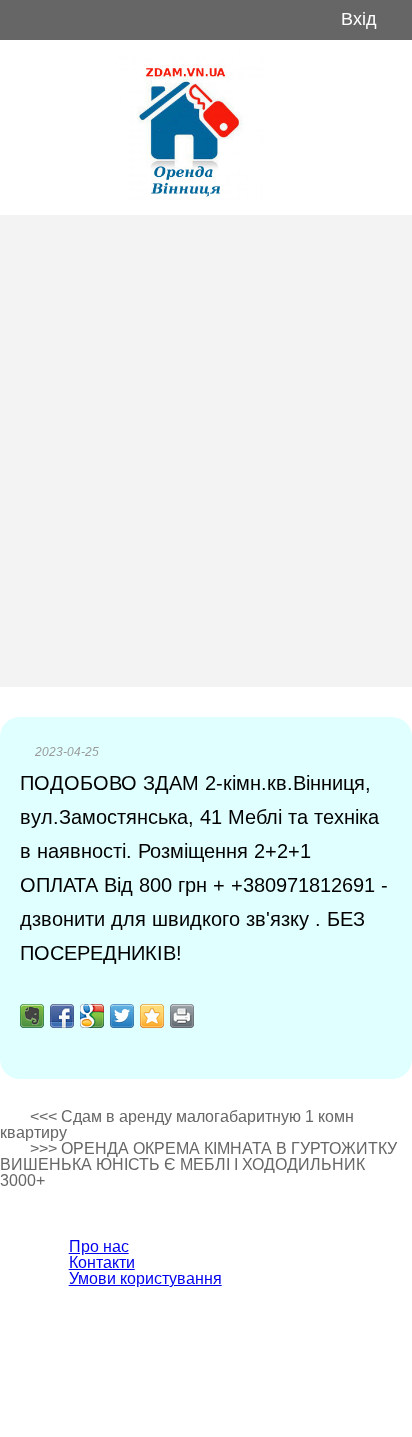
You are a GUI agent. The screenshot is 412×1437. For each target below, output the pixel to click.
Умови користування (145, 1278)
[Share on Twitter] (122, 1016)
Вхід (359, 19)
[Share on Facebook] (62, 1016)
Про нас (99, 1246)
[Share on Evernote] (32, 1016)
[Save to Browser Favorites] (152, 1016)
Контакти (102, 1262)
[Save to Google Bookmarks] (92, 1016)
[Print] (182, 1016)
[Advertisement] (206, 451)
